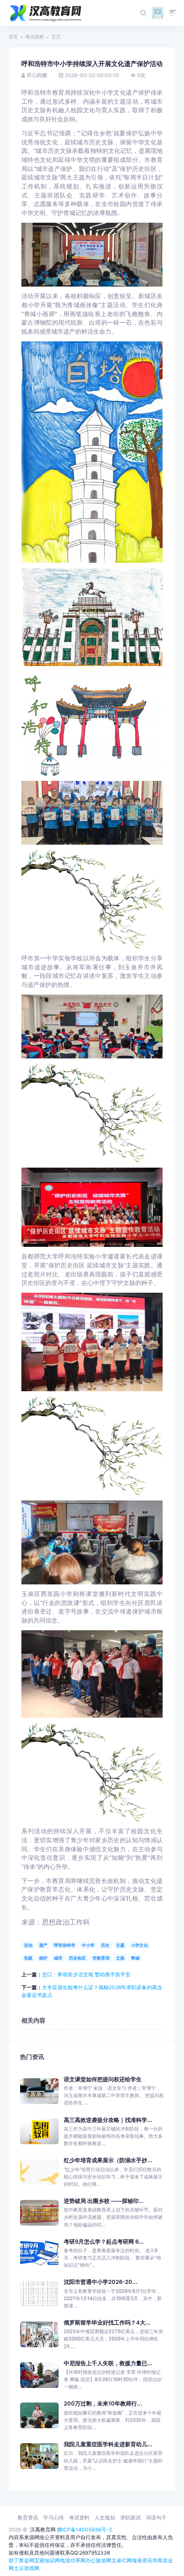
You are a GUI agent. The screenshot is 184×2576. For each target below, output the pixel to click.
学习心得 (53, 2518)
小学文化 (139, 1945)
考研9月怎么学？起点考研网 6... (104, 2242)
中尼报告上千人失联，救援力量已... (108, 2363)
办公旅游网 (98, 2560)
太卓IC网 (122, 2560)
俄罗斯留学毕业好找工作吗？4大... (107, 2323)
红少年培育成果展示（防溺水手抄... (108, 2160)
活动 (28, 1945)
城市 (58, 1958)
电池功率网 (73, 2560)
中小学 (88, 1945)
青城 (135, 1958)
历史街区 (77, 1958)
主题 (120, 1945)
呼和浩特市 (65, 1945)
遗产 (43, 1945)
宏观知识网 (47, 2560)
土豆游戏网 (27, 2568)
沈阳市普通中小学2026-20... (101, 2282)
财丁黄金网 (21, 2560)
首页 (13, 37)
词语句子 (156, 2518)
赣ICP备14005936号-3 (85, 2530)
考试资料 (35, 37)
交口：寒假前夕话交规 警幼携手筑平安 (86, 1974)
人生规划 (105, 2518)
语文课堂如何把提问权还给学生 (103, 2079)
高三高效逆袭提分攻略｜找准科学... (108, 2120)
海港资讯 (142, 2560)
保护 (43, 1958)
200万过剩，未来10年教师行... (103, 2404)
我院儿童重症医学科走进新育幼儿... (108, 2444)
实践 (28, 1958)
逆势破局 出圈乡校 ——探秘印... (104, 2201)
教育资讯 (28, 2518)
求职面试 (131, 2518)
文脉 (120, 1958)
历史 (105, 1945)
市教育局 (101, 1958)
